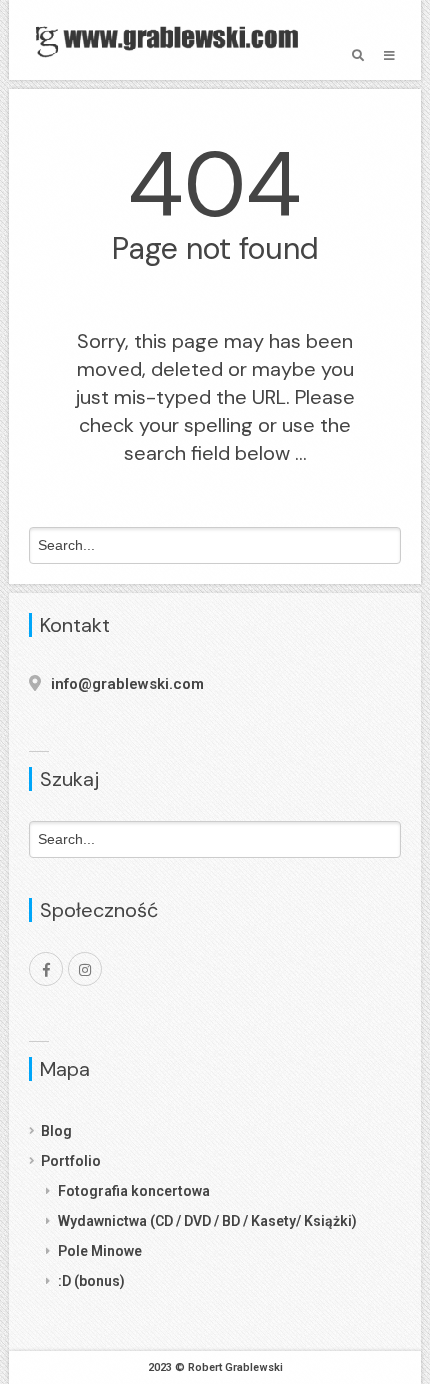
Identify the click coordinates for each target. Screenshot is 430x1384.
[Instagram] (85, 969)
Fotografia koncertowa (134, 1191)
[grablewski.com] (172, 40)
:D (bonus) (91, 1281)
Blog (56, 1131)
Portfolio (71, 1161)
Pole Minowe (100, 1251)
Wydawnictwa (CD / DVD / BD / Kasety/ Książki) (207, 1221)
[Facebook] (46, 969)
